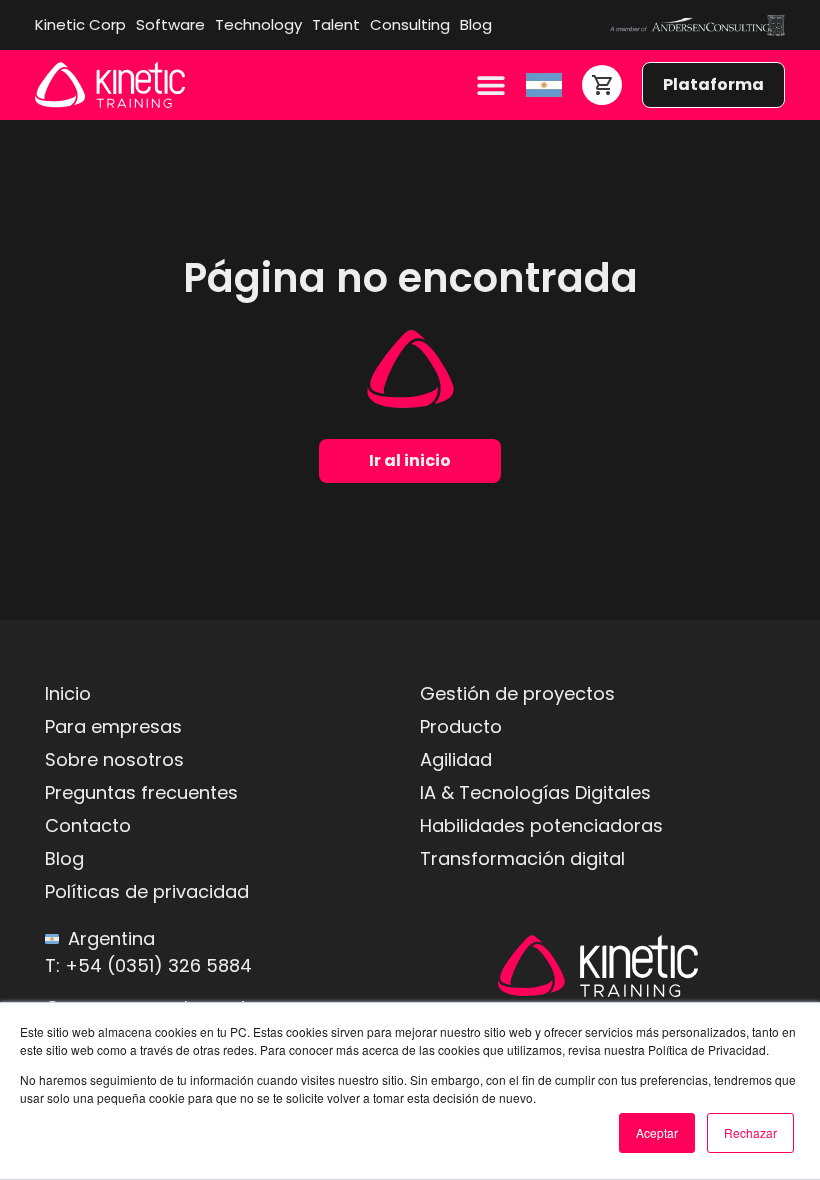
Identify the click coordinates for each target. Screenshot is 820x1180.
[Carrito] (602, 85)
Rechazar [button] (750, 1132)
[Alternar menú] (491, 85)
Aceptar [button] (657, 1132)
